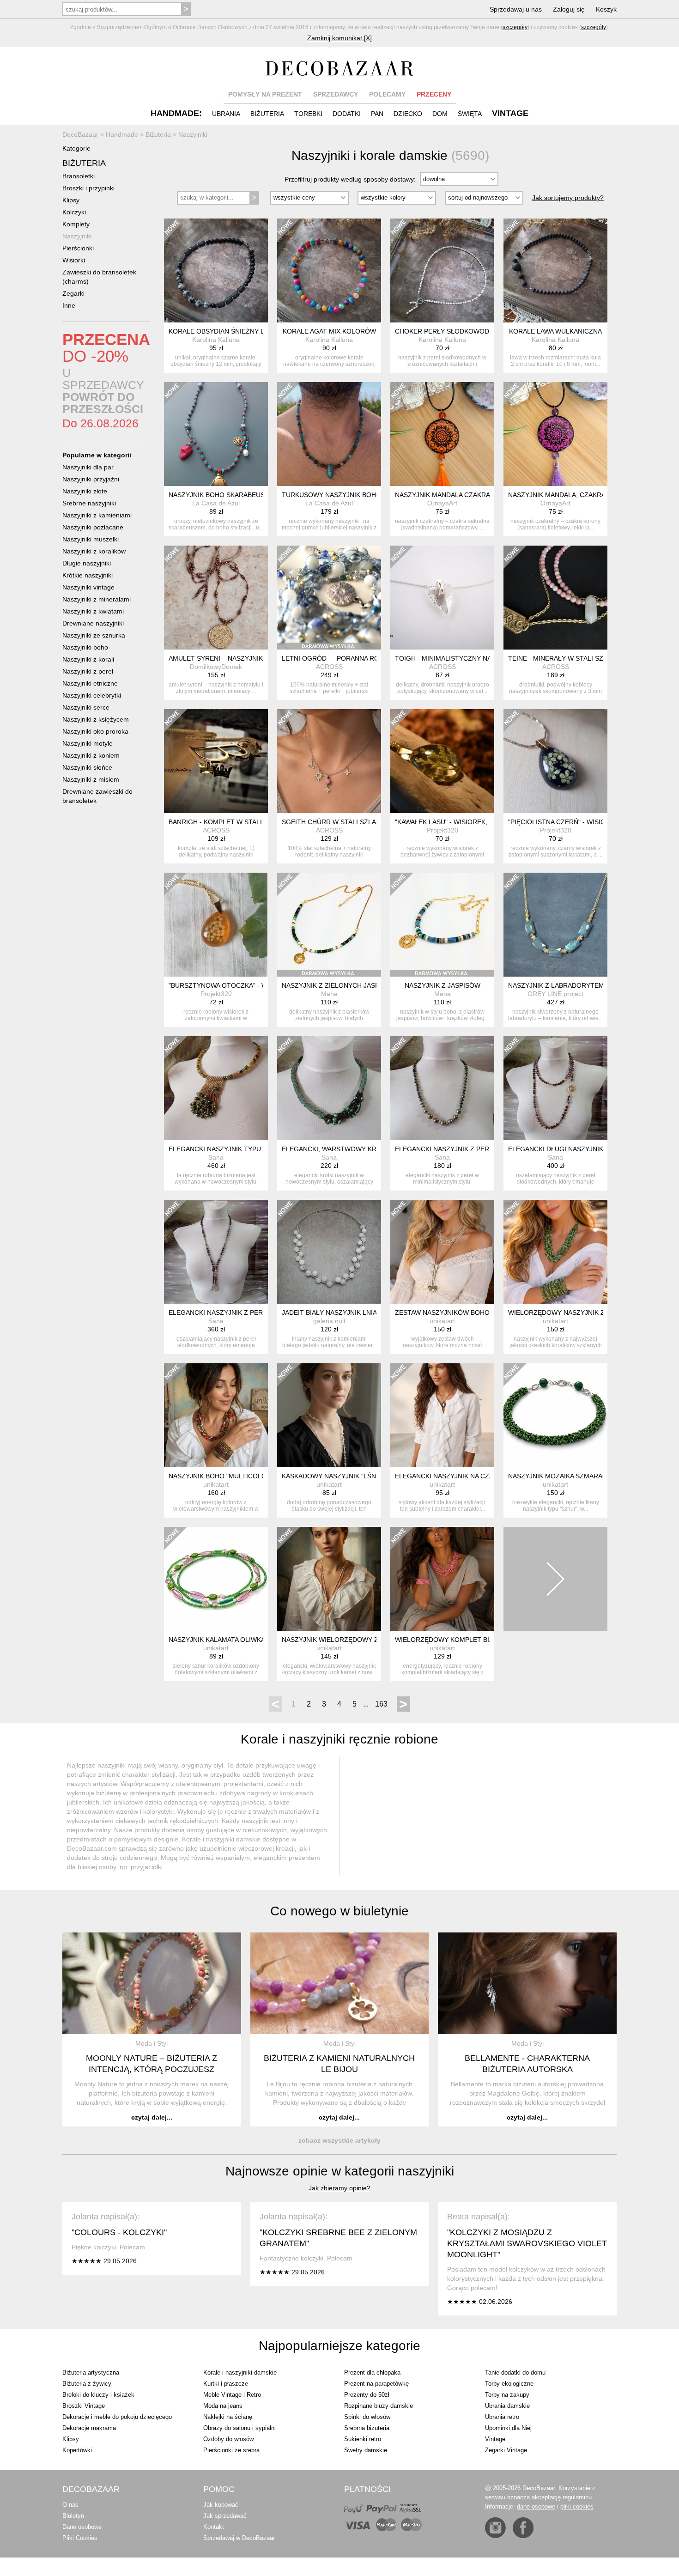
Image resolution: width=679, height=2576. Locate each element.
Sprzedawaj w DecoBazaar (239, 2538)
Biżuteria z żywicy (87, 2384)
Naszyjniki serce (86, 707)
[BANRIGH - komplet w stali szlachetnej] (216, 761)
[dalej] (555, 1579)
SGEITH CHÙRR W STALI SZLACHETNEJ (344, 822)
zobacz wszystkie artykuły (339, 2140)
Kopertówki (77, 2450)
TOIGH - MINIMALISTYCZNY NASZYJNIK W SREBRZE (476, 658)
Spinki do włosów (367, 2417)
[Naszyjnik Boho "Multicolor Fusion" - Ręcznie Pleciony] (216, 1415)
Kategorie (76, 148)
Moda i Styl (152, 2043)
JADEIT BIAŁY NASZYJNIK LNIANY (334, 1312)
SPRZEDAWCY (336, 94)
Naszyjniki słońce (87, 767)
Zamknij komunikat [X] (339, 38)
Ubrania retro (502, 2417)
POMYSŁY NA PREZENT (265, 94)
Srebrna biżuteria (367, 2428)
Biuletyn (73, 2516)
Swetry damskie (366, 2450)
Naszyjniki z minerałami (97, 599)
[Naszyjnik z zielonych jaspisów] (329, 925)
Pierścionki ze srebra (231, 2450)
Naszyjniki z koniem (91, 755)
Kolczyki (74, 212)
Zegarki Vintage (506, 2450)
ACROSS (329, 667)
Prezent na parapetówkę (376, 2384)
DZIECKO (408, 114)
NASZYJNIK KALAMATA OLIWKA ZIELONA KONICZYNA (251, 1640)
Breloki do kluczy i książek (98, 2395)
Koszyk (606, 9)
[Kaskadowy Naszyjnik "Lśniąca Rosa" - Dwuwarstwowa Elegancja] (329, 1415)
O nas (70, 2505)
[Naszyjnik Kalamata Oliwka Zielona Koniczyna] (216, 1579)
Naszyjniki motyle (88, 743)
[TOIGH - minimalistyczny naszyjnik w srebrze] (442, 598)
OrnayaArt (442, 503)
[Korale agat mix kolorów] (329, 270)
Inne (69, 305)
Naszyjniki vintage (88, 587)
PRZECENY (434, 94)
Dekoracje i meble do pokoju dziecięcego (117, 2417)
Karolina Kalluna (216, 340)
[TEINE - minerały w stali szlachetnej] (555, 598)
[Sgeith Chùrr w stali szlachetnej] (329, 761)
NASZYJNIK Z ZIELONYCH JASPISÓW (339, 985)
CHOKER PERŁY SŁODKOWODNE (446, 331)
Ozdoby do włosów (228, 2439)
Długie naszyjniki (87, 563)
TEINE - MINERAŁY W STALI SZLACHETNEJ (574, 658)
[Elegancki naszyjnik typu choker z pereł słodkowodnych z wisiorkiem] (216, 1088)
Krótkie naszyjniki (88, 575)
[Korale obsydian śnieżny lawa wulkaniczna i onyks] (216, 270)
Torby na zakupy (507, 2395)
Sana (216, 1157)
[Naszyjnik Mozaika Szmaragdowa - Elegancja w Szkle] (555, 1415)
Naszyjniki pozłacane (93, 527)
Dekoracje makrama (89, 2428)
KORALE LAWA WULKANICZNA (555, 331)
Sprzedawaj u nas (516, 9)
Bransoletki (79, 176)
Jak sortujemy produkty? (568, 198)
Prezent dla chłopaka (372, 2372)
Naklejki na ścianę (228, 2417)
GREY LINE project (555, 994)
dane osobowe (536, 2506)
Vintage (495, 2439)
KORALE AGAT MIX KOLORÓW (329, 331)
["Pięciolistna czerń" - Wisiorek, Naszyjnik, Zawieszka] (555, 761)
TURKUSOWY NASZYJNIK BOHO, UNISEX (345, 495)
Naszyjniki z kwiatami (93, 611)
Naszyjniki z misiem (91, 779)
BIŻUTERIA (267, 114)
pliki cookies (577, 2506)
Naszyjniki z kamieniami (97, 515)
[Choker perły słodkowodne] (442, 270)
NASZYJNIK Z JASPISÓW (443, 985)
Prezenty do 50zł (367, 2395)
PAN (377, 114)
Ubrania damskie (507, 2406)
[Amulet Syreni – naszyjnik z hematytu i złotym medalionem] (216, 598)
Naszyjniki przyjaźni (91, 479)
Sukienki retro (363, 2439)
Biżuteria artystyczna (91, 2372)
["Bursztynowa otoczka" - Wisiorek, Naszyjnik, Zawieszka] (216, 925)
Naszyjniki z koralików (94, 551)
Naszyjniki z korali (88, 659)
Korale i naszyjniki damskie (240, 2372)
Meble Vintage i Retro (232, 2395)
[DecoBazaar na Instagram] (495, 2528)
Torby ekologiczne (509, 2384)
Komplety (76, 224)
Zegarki (73, 293)
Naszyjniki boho (85, 647)
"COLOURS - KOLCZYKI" (119, 2232)
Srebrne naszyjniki (89, 503)
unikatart (442, 1321)
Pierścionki (78, 248)
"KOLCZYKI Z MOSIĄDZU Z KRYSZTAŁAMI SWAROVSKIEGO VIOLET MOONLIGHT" (527, 2243)
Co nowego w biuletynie (339, 1911)
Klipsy (71, 200)
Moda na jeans (223, 2406)
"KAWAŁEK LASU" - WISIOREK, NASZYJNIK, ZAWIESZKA (480, 822)
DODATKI (347, 114)
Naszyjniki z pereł (88, 671)
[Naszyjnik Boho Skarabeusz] (216, 434)
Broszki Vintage (84, 2406)
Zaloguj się (569, 9)
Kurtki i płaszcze (226, 2384)
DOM (440, 114)
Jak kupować (221, 2505)
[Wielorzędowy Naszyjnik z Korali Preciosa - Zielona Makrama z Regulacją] (555, 1252)
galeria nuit (329, 1321)
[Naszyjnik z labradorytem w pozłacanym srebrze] (555, 925)
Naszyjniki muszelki (91, 539)
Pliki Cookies (80, 2538)
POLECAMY (387, 94)
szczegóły (515, 27)
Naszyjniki (77, 236)
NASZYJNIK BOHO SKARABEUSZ (219, 495)
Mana (329, 994)
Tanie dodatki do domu (515, 2372)
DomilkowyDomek (216, 667)
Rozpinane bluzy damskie (379, 2406)
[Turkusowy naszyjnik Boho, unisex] (329, 434)
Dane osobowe (82, 2527)
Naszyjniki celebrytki (92, 695)
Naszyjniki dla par (88, 467)
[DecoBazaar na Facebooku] (523, 2528)
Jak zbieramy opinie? (339, 2188)
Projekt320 (443, 830)
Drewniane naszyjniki (93, 623)
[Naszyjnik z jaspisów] (442, 925)
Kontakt (214, 2527)
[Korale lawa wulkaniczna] (555, 270)
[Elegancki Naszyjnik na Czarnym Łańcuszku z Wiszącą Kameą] (442, 1415)
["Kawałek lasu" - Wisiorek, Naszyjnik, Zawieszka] (442, 761)
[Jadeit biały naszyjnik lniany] (329, 1252)
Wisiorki (74, 260)
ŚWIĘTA (470, 114)
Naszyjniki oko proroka (95, 731)
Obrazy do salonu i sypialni (239, 2428)
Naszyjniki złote (85, 491)
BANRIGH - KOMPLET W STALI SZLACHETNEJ (239, 822)
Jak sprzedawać (225, 2516)
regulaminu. (578, 2497)
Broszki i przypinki (88, 188)
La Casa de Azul (216, 503)
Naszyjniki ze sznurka (94, 635)
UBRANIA (226, 114)
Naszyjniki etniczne (90, 683)
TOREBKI (308, 114)
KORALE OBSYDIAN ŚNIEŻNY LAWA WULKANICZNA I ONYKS (261, 331)
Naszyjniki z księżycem (96, 719)
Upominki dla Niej (508, 2428)
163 (381, 1704)
